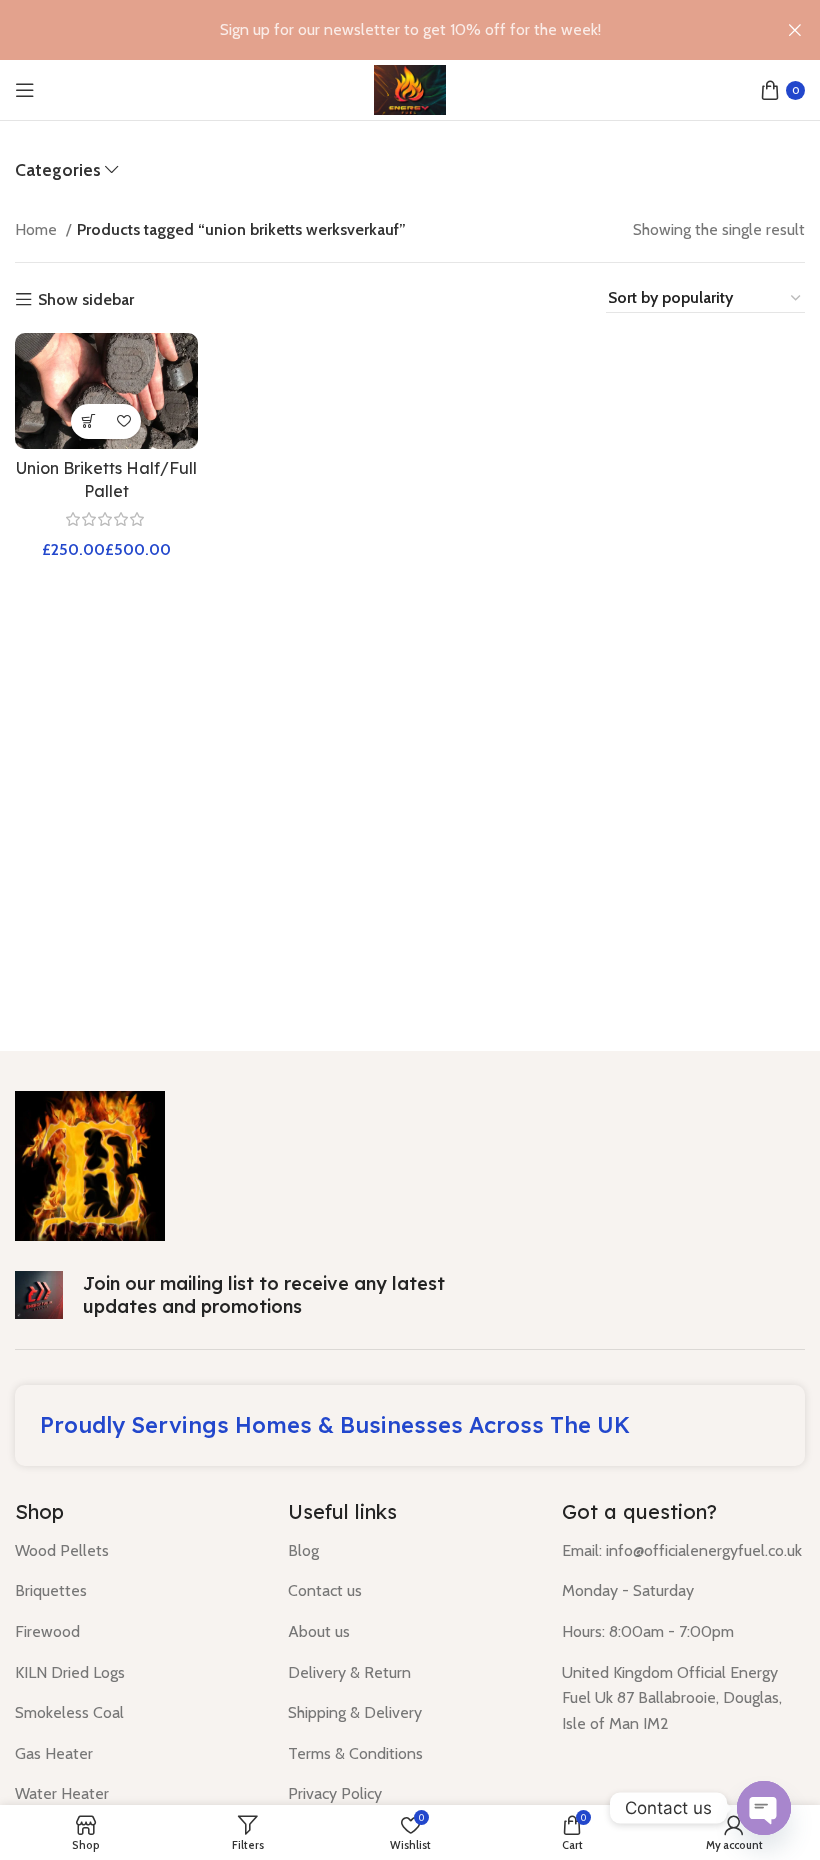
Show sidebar (86, 300)
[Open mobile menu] (25, 90)
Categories (58, 170)
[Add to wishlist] (123, 421)
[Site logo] (409, 88)
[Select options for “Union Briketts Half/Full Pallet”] (88, 421)
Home (38, 229)
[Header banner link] (380, 30)
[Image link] (90, 1164)
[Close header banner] (795, 30)
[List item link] (136, 1551)
